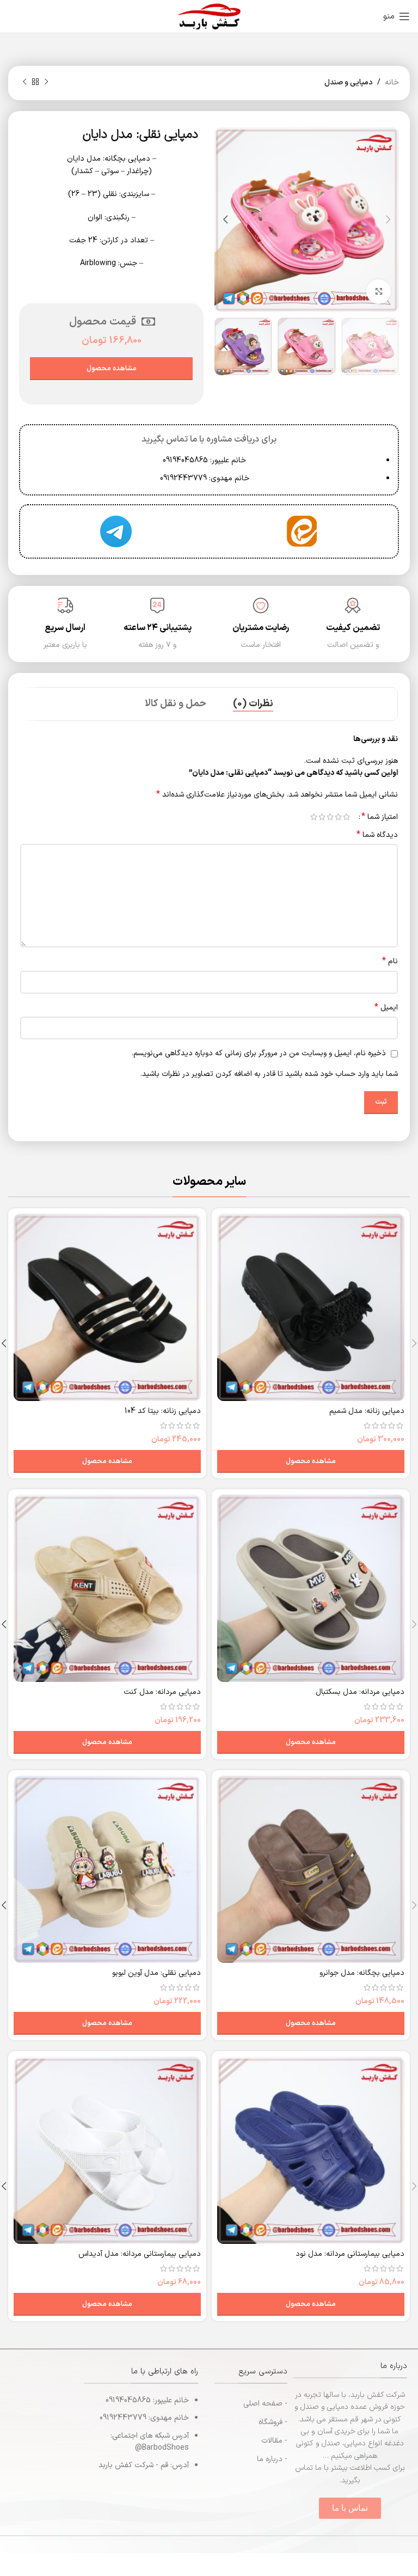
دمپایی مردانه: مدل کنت (162, 1692)
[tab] (253, 704)
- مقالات (274, 2441)
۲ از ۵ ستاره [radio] (338, 817)
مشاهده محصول (112, 369)
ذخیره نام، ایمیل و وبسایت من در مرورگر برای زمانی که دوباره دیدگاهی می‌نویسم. (259, 1053)
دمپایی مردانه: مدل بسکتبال (360, 1692)
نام (390, 962)
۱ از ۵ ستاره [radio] (346, 817)
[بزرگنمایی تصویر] (379, 292)
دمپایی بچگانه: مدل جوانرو (362, 1973)
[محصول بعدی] (24, 82)
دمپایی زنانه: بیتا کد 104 (163, 1411)
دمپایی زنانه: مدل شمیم (367, 1411)
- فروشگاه (273, 2422)
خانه (392, 82)
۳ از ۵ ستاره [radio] (330, 817)
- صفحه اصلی (265, 2404)
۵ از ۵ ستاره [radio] (314, 817)
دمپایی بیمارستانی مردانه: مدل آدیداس (140, 2254)
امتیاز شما (380, 817)
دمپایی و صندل (349, 82)
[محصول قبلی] (46, 82)
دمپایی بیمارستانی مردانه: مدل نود (350, 2254)
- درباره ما (272, 2459)
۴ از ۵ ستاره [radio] (322, 817)
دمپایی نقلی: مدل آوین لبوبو (156, 1973)
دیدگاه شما (377, 835)
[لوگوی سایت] (209, 16)
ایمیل (386, 1008)
